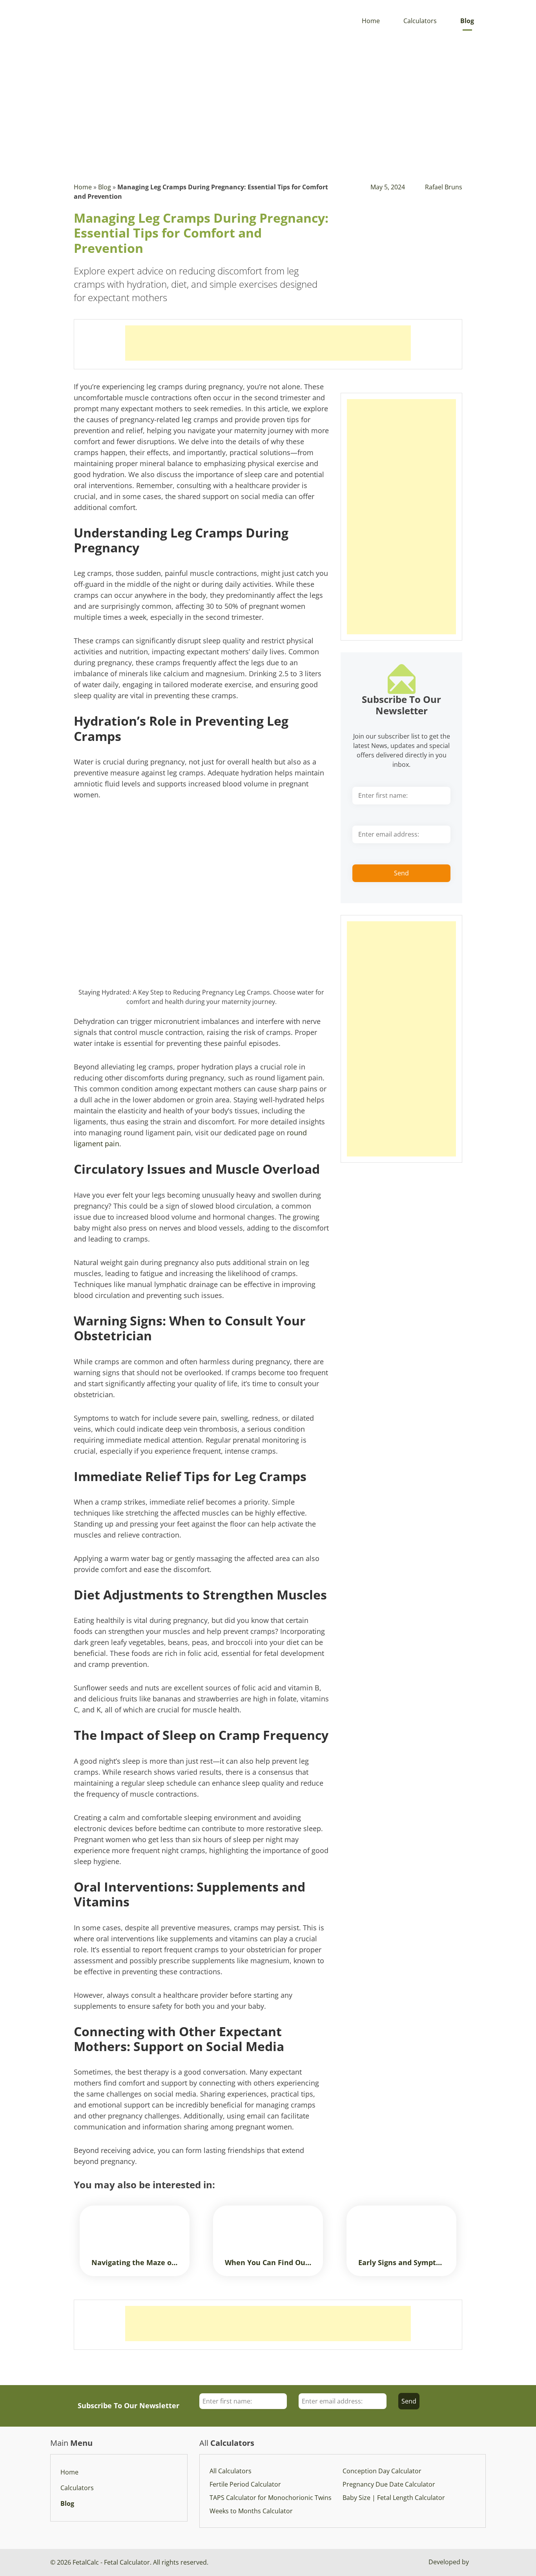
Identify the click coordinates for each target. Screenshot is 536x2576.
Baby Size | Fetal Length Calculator (394, 2498)
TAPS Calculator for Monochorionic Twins (271, 2498)
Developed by (449, 2562)
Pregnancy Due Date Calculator (389, 2484)
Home (371, 21)
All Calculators (231, 2471)
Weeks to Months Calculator (251, 2511)
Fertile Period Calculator (245, 2484)
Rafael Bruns (444, 187)
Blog (467, 21)
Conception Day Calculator (382, 2471)
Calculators (420, 21)
